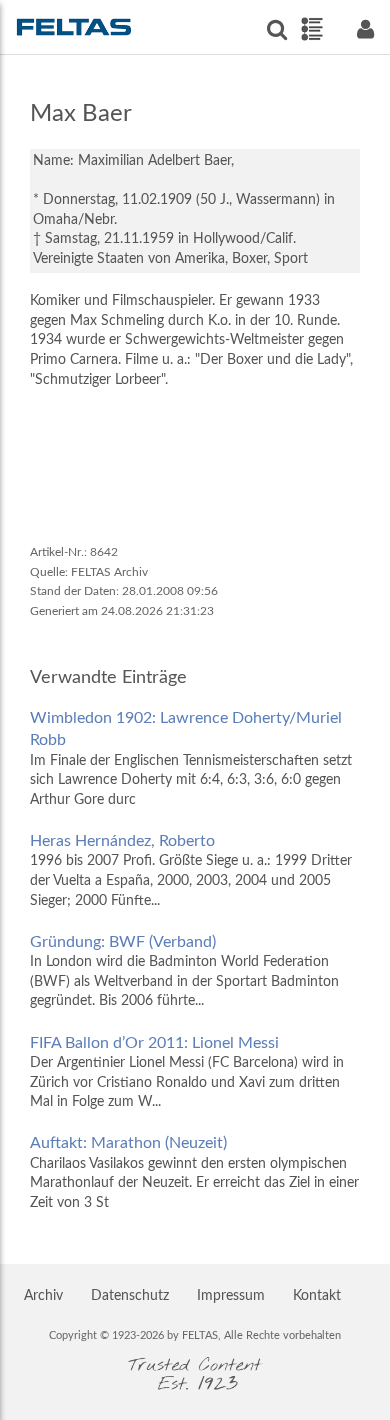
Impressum (231, 1296)
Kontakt (317, 1296)
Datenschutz (130, 1296)
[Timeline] (311, 29)
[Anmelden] (365, 29)
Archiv (43, 1296)
